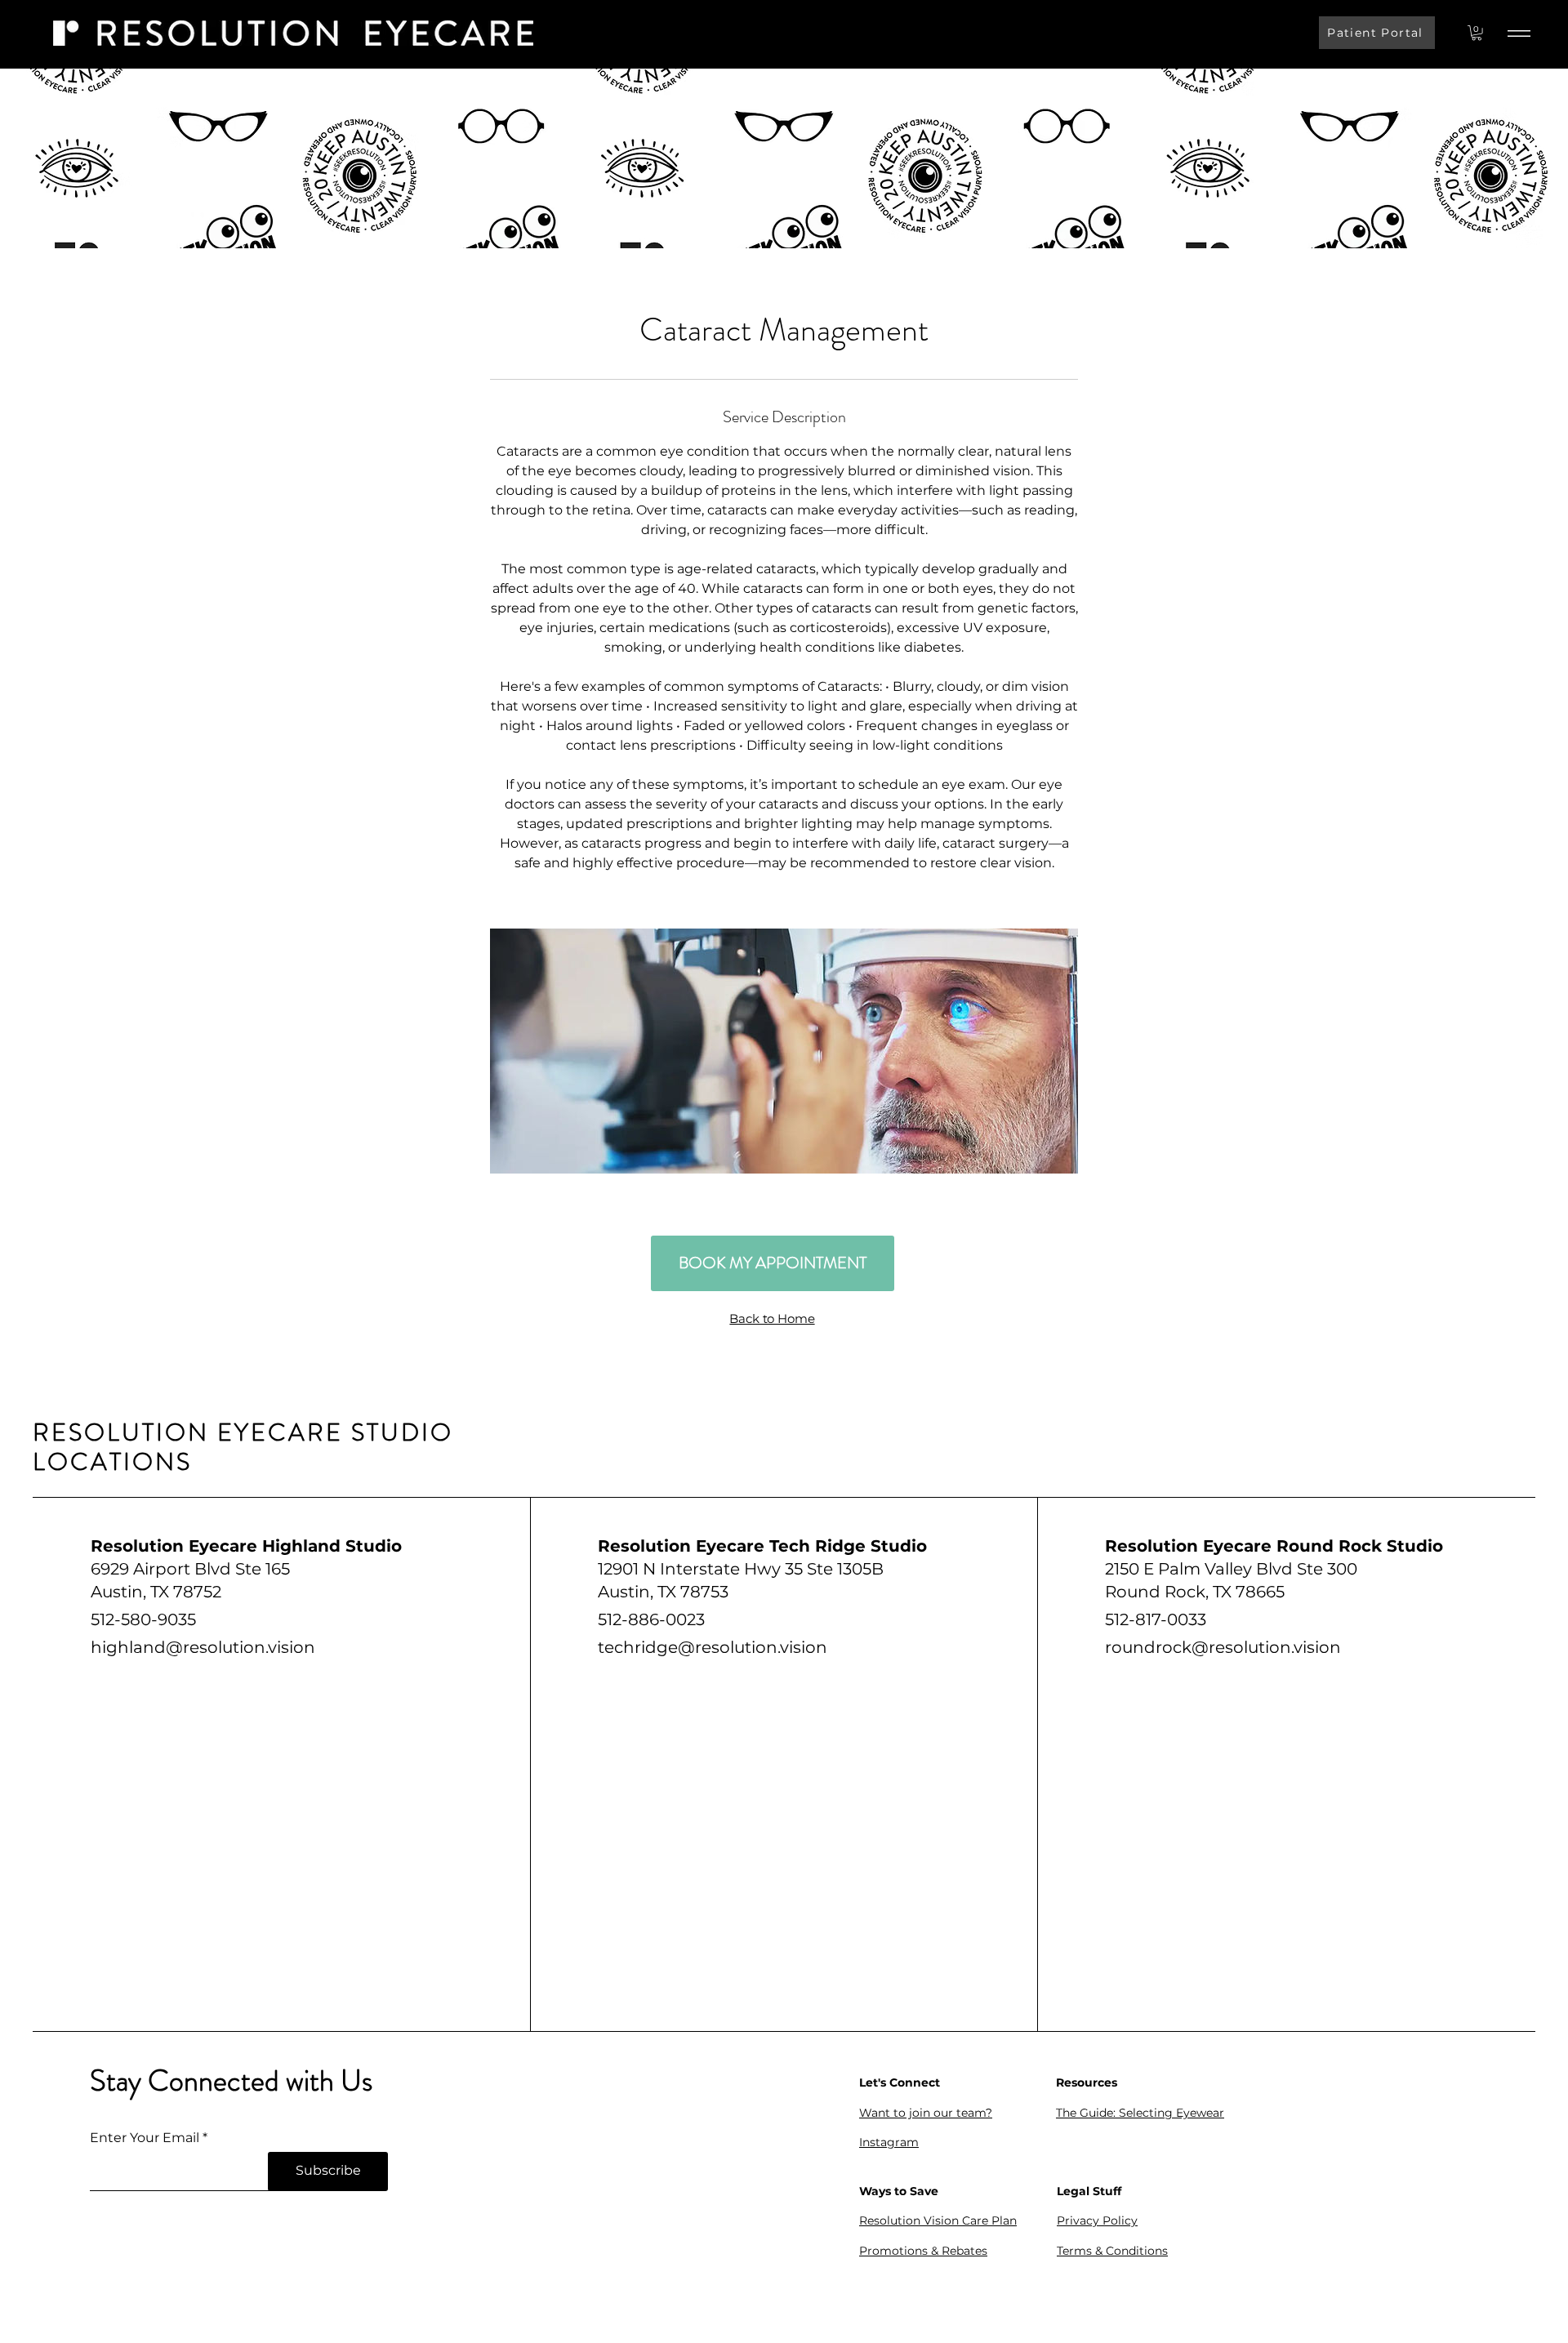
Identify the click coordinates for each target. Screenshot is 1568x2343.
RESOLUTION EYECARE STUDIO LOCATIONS (243, 1447)
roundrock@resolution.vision (1223, 1647)
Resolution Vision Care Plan (938, 2221)
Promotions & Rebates (923, 2251)
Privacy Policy (1097, 2221)
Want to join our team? (926, 2113)
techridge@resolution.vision (713, 1647)
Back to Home (772, 1318)
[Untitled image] (784, 1051)
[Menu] (1519, 33)
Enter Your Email (145, 2138)
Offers (877, 2281)
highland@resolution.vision (203, 1647)
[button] (1477, 33)
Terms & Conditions (1112, 2251)
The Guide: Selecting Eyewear (1140, 2113)
